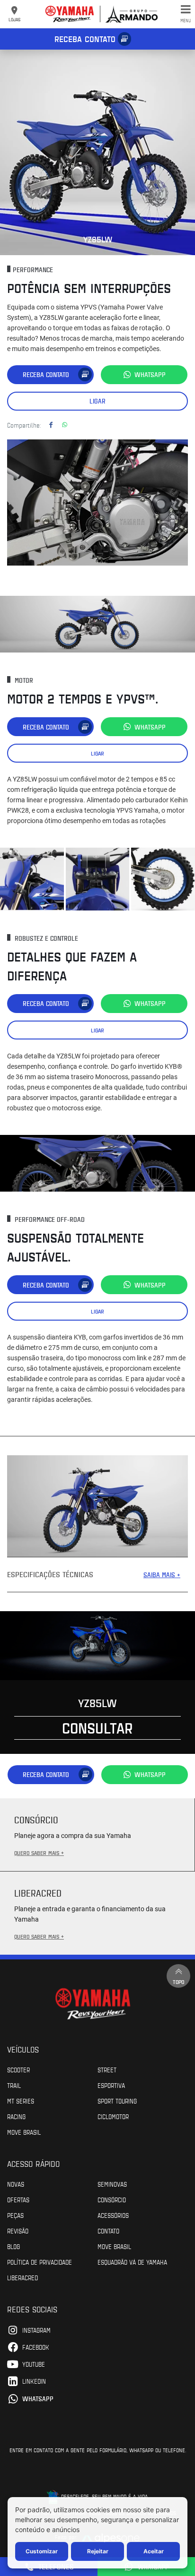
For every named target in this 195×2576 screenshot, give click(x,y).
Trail (14, 2085)
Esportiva (111, 2085)
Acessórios (113, 2215)
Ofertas (18, 2199)
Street (107, 2069)
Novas (16, 2184)
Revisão (18, 2231)
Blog (13, 2246)
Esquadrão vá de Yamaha (132, 2262)
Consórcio (112, 2199)
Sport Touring (117, 2101)
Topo (178, 1982)
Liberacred (22, 2277)
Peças (15, 2215)
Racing (16, 2116)
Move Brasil (24, 2132)
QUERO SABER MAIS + (39, 1853)
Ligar (97, 401)
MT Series (21, 2101)
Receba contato (85, 39)
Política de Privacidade (40, 2262)
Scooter (18, 2069)
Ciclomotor (113, 2116)
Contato (108, 2231)
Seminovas (112, 2184)
